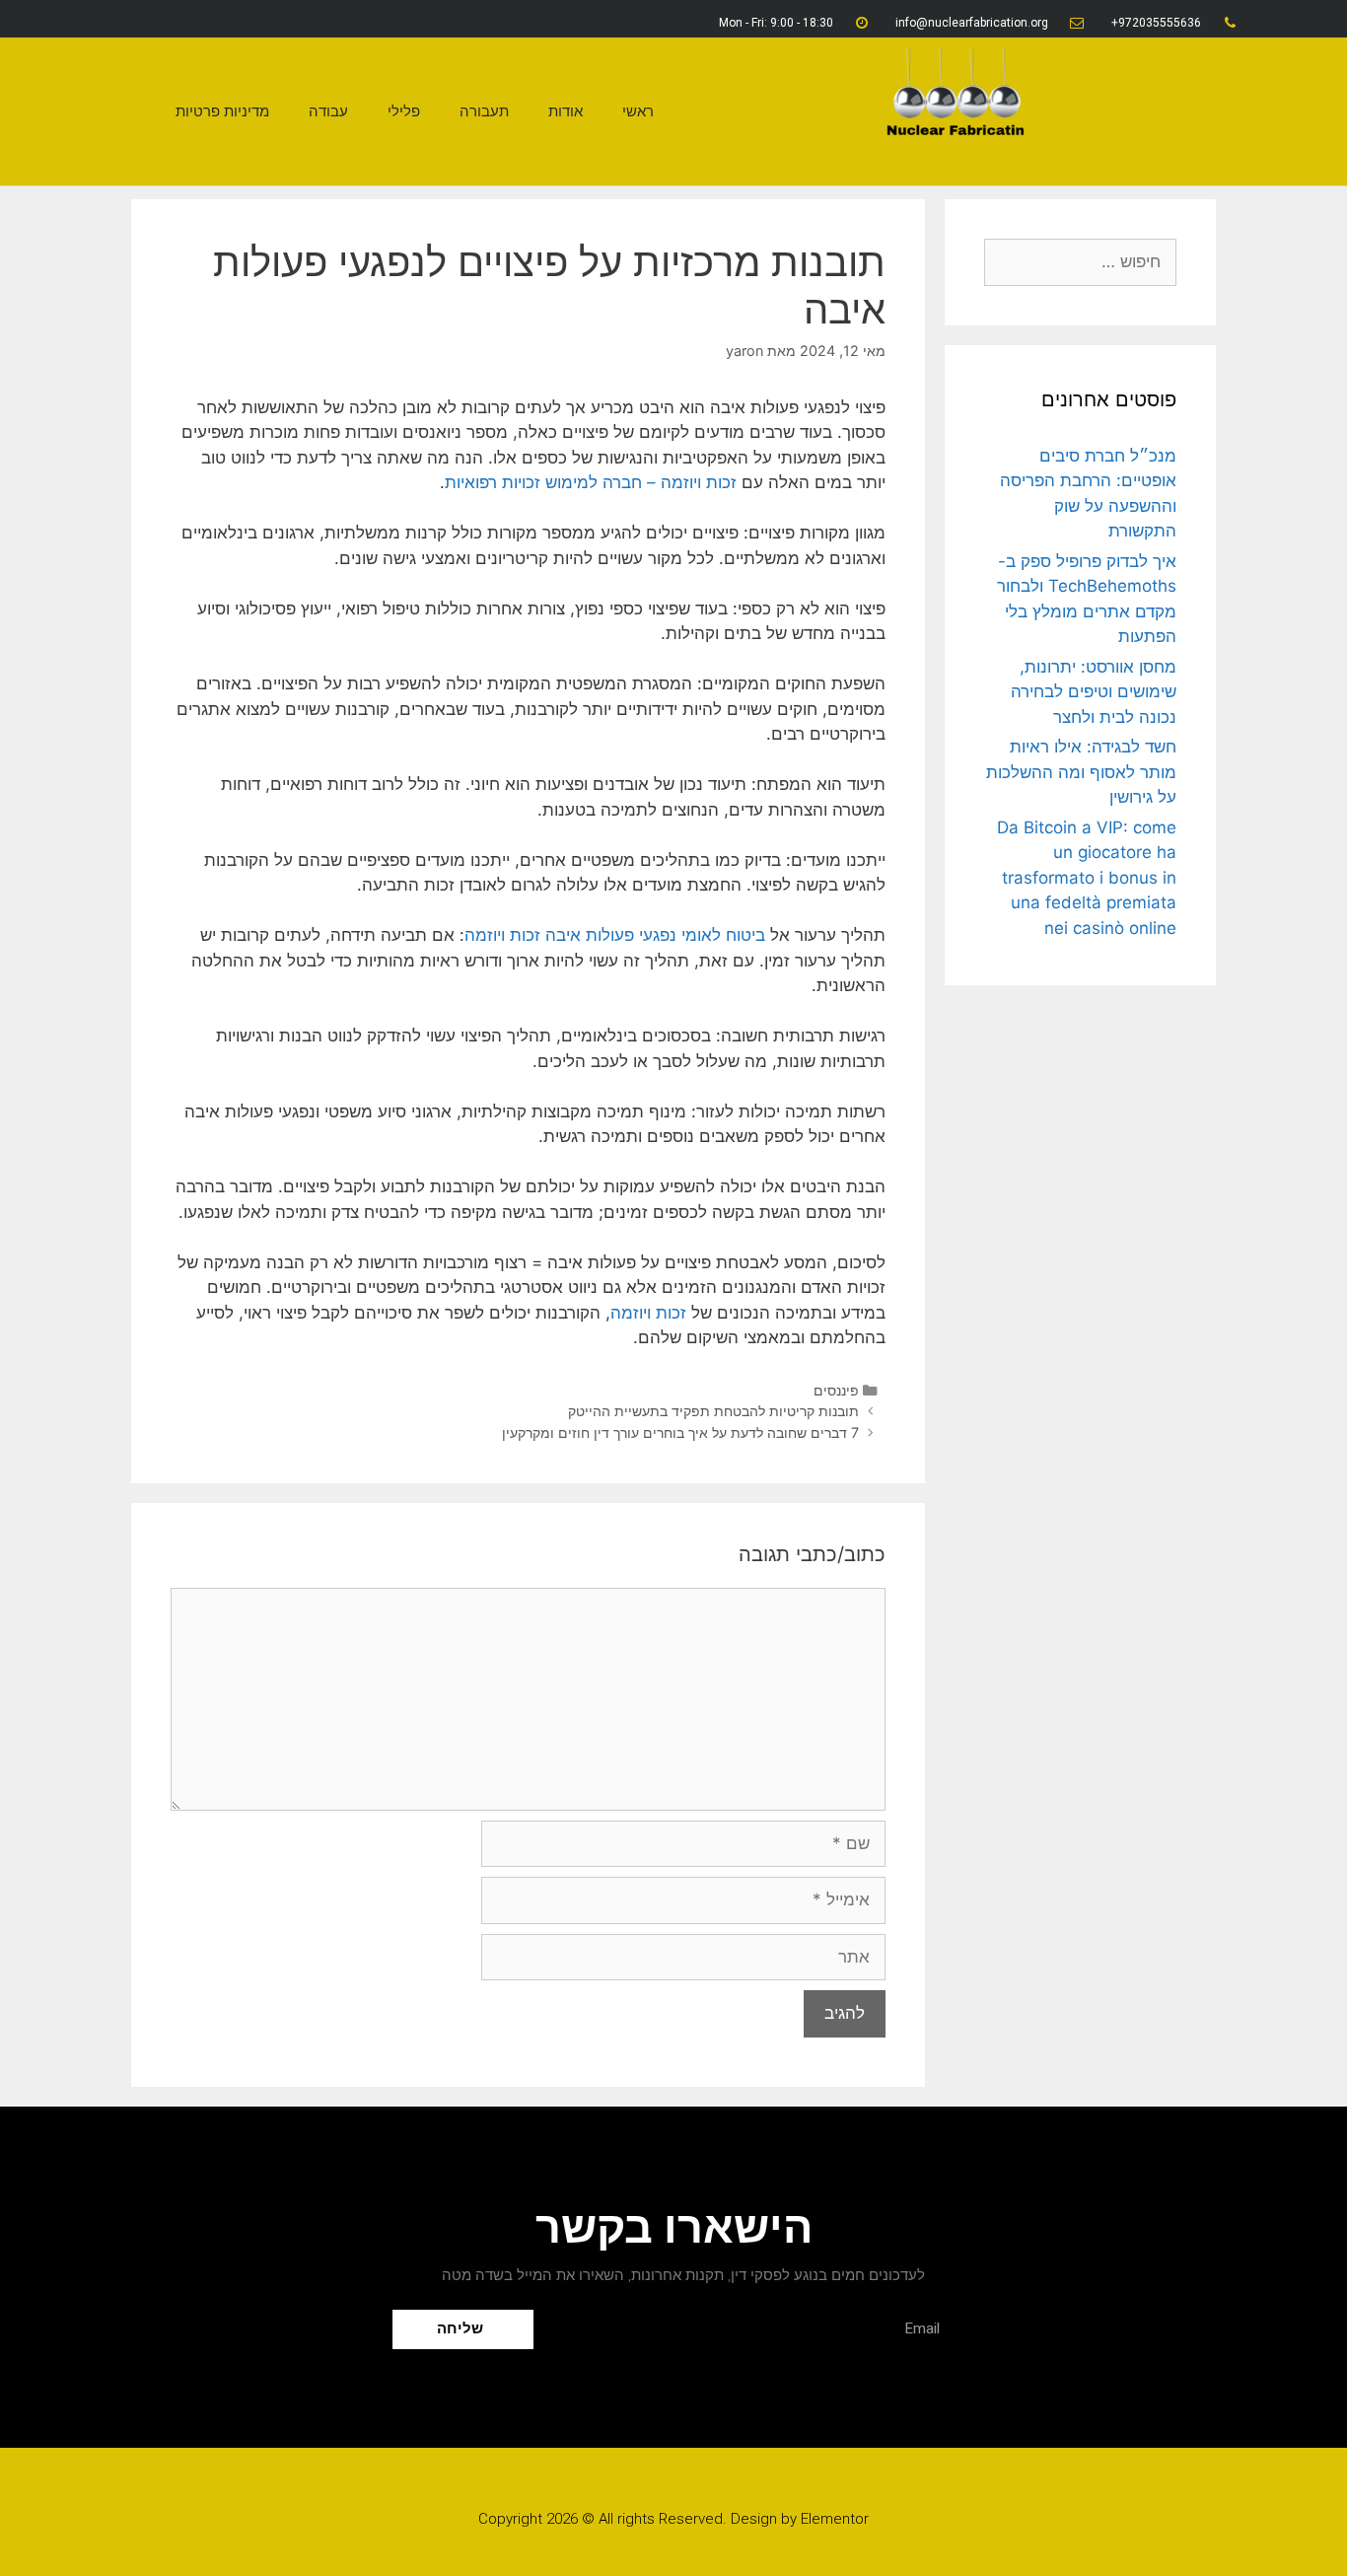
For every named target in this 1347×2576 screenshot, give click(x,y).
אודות (566, 111)
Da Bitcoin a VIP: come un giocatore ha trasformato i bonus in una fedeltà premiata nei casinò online (1087, 878)
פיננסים (836, 1390)
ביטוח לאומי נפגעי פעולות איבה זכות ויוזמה (615, 935)
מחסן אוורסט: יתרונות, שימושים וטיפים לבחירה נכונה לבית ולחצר (1094, 692)
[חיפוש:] (1080, 261)
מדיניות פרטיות (222, 111)
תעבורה (484, 111)
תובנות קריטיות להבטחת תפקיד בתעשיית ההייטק (713, 1411)
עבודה (328, 111)
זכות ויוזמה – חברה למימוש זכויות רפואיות (591, 482)
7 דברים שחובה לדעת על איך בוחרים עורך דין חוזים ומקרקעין (680, 1432)
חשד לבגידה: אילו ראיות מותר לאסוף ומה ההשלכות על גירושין (1081, 772)
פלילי (404, 111)
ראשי (638, 111)
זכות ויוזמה (648, 1313)
